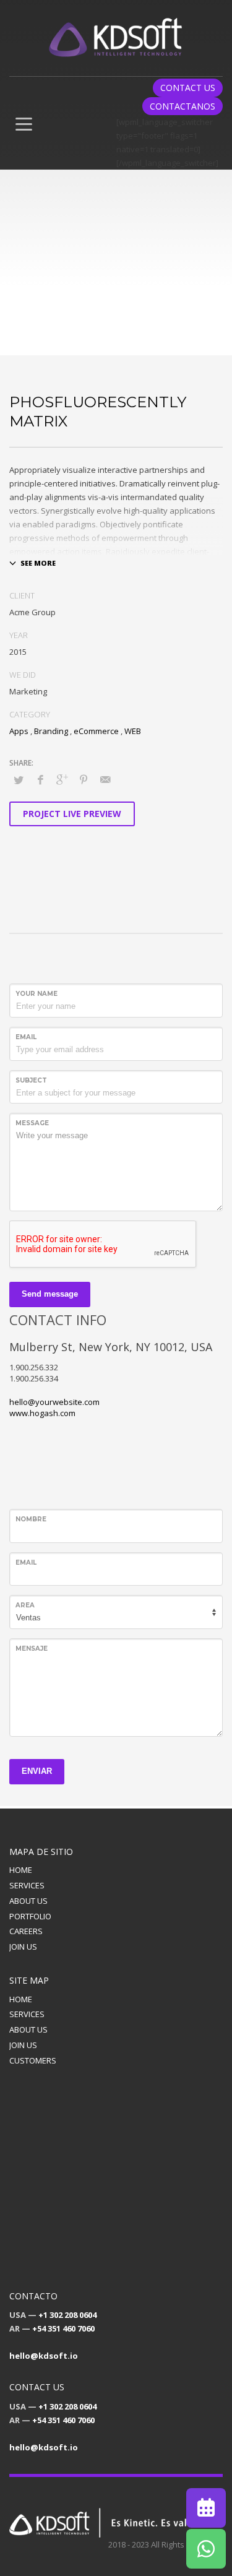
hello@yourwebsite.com (54, 1402)
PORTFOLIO (30, 1916)
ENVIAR (37, 1771)
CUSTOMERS (33, 2060)
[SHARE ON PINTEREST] (84, 779)
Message (32, 1123)
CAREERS (26, 1931)
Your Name (37, 994)
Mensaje (32, 1649)
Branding (51, 731)
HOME (21, 1870)
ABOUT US (28, 1901)
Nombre (31, 1519)
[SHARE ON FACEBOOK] (40, 779)
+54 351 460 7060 (63, 2328)
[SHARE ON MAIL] (105, 779)
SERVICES (27, 1885)
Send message (50, 1294)
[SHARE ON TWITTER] (19, 780)
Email (26, 1037)
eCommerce (96, 731)
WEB (133, 731)
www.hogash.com (42, 1413)
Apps (19, 731)
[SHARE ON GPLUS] (62, 779)
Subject (31, 1080)
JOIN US (23, 1947)
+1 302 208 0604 (67, 2315)
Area (25, 1605)
